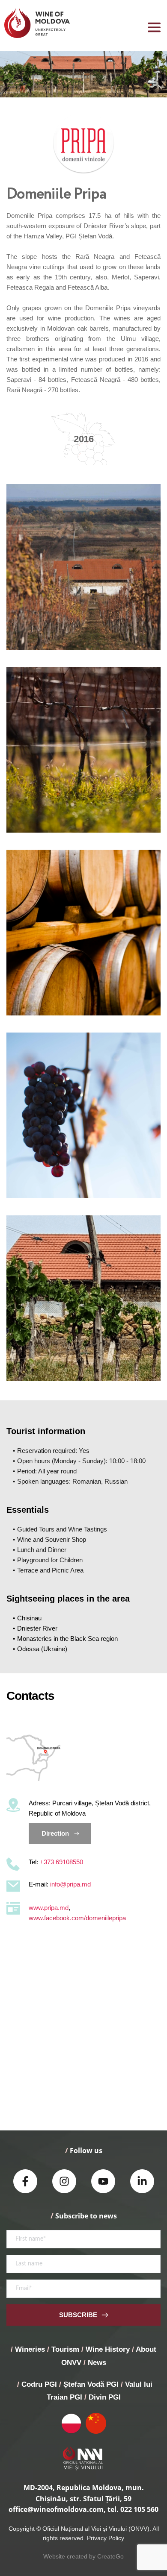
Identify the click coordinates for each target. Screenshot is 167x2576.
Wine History (108, 2349)
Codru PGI (39, 2384)
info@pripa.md (70, 1884)
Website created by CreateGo (83, 2556)
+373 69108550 (61, 1862)
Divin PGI (105, 2397)
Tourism (65, 2349)
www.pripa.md (49, 1908)
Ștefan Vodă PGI (91, 2384)
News (97, 2363)
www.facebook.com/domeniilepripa (77, 1918)
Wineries (30, 2349)
